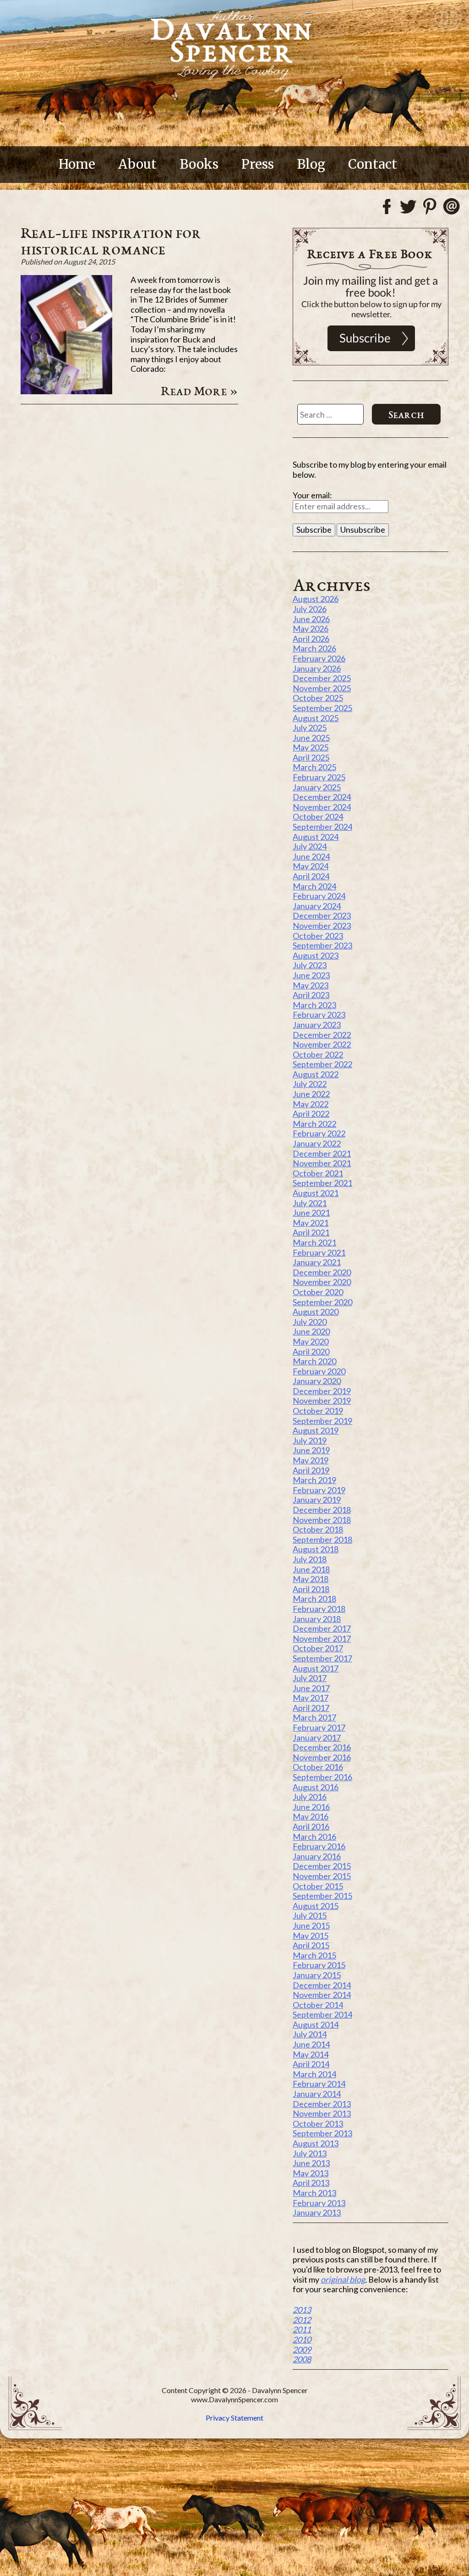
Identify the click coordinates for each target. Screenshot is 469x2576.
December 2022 (322, 1035)
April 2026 (311, 639)
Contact (373, 164)
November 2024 (322, 807)
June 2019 (311, 1450)
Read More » (199, 391)
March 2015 (314, 1955)
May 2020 (311, 1341)
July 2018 (310, 1559)
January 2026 (317, 668)
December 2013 (322, 2104)
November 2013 (322, 2113)
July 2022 (310, 1084)
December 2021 (322, 1153)
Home (77, 164)
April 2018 (311, 1589)
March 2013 (314, 2193)
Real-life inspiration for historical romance (111, 241)
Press (258, 164)
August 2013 (316, 2143)
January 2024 (317, 906)
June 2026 (311, 619)
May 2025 (311, 747)
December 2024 (322, 797)
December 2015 (322, 1866)
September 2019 (322, 1421)
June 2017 (311, 1688)
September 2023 (322, 945)
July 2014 (310, 2034)
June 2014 (311, 2044)
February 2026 (319, 658)
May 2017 (311, 1698)
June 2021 (311, 1213)
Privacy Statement (234, 2418)
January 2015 (317, 1975)
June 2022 (311, 1094)
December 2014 (322, 1985)
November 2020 (322, 1282)
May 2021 (311, 1223)
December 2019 (322, 1391)
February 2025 (319, 777)
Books (199, 164)
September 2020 (322, 1302)
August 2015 (316, 1906)
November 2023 (322, 926)
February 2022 (319, 1133)
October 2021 (318, 1173)
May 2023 (311, 985)
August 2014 (316, 2024)
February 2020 (319, 1371)
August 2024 (316, 837)
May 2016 (311, 1816)
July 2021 (310, 1203)
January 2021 (317, 1262)
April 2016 (311, 1826)
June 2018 (311, 1569)
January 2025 (317, 787)
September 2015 (322, 1896)
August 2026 (316, 599)
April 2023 (311, 995)
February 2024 (319, 896)
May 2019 (311, 1460)
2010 (302, 2339)
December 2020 (322, 1272)
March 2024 (314, 886)
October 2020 (318, 1292)
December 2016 (322, 1747)
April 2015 (311, 1945)
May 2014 (311, 2054)
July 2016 (310, 1797)
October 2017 (318, 1648)
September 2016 (322, 1777)
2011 (302, 2329)
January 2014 (317, 2094)
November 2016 (322, 1757)
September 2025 (322, 708)
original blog (343, 2279)
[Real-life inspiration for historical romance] (66, 391)
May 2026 (311, 629)
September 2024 (322, 827)
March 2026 (314, 648)
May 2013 (311, 2173)
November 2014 (322, 1995)
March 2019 (314, 1480)
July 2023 (310, 965)
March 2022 (314, 1124)
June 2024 (311, 856)
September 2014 (322, 2014)
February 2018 (319, 1609)
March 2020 (314, 1361)
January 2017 (317, 1738)
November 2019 (322, 1401)
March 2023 (314, 1005)
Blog (311, 164)
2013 (302, 2310)
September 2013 (322, 2133)
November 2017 (322, 1638)
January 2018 (317, 1619)
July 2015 (310, 1915)
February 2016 (319, 1846)
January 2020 (317, 1381)
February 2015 (319, 1965)
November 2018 (322, 1520)
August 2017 (316, 1668)
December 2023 (322, 916)
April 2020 (311, 1351)
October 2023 (318, 936)
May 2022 (311, 1104)
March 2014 (314, 2074)
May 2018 (311, 1579)
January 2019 (317, 1500)
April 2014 (311, 2064)
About (137, 164)
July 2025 (310, 728)
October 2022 (318, 1054)
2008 (302, 2359)
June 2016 (311, 1807)
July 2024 (310, 846)
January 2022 (317, 1143)
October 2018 (318, 1529)
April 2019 (311, 1470)
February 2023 (319, 1015)
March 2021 (314, 1242)
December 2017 (322, 1628)
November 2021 (322, 1163)
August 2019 (316, 1430)
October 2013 (318, 2124)
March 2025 (314, 767)
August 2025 (316, 718)
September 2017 (322, 1658)
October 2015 (318, 1886)
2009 (302, 2350)
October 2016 (318, 1767)
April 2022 (311, 1114)
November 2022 (322, 1044)
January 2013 (317, 2212)
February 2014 (319, 2084)
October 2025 (318, 698)
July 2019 (310, 1440)
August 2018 (316, 1549)
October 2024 (318, 816)
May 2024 (311, 866)
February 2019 (319, 1490)
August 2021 (316, 1193)
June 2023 (311, 975)
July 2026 (310, 609)
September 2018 (322, 1539)
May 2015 (311, 1936)
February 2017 (319, 1727)
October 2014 (318, 2005)
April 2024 (311, 876)
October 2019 (318, 1411)
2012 (302, 2320)
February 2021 (319, 1252)
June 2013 (311, 2163)
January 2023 (317, 1025)
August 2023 (316, 955)
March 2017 (314, 1717)
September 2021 (322, 1183)
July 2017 (310, 1678)
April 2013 (311, 2183)
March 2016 (314, 1837)
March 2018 (314, 1599)
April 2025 (311, 757)
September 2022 (322, 1064)
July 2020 (310, 1322)
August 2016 (316, 1787)
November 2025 (322, 688)
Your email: (312, 495)
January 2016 (317, 1856)
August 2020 (316, 1312)
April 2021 (311, 1232)
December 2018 (322, 1510)
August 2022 (316, 1074)
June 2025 (311, 738)
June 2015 (311, 1925)
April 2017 (311, 1708)
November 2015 (322, 1876)
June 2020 (311, 1331)
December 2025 (322, 678)
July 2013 (310, 2153)
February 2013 (319, 2203)
